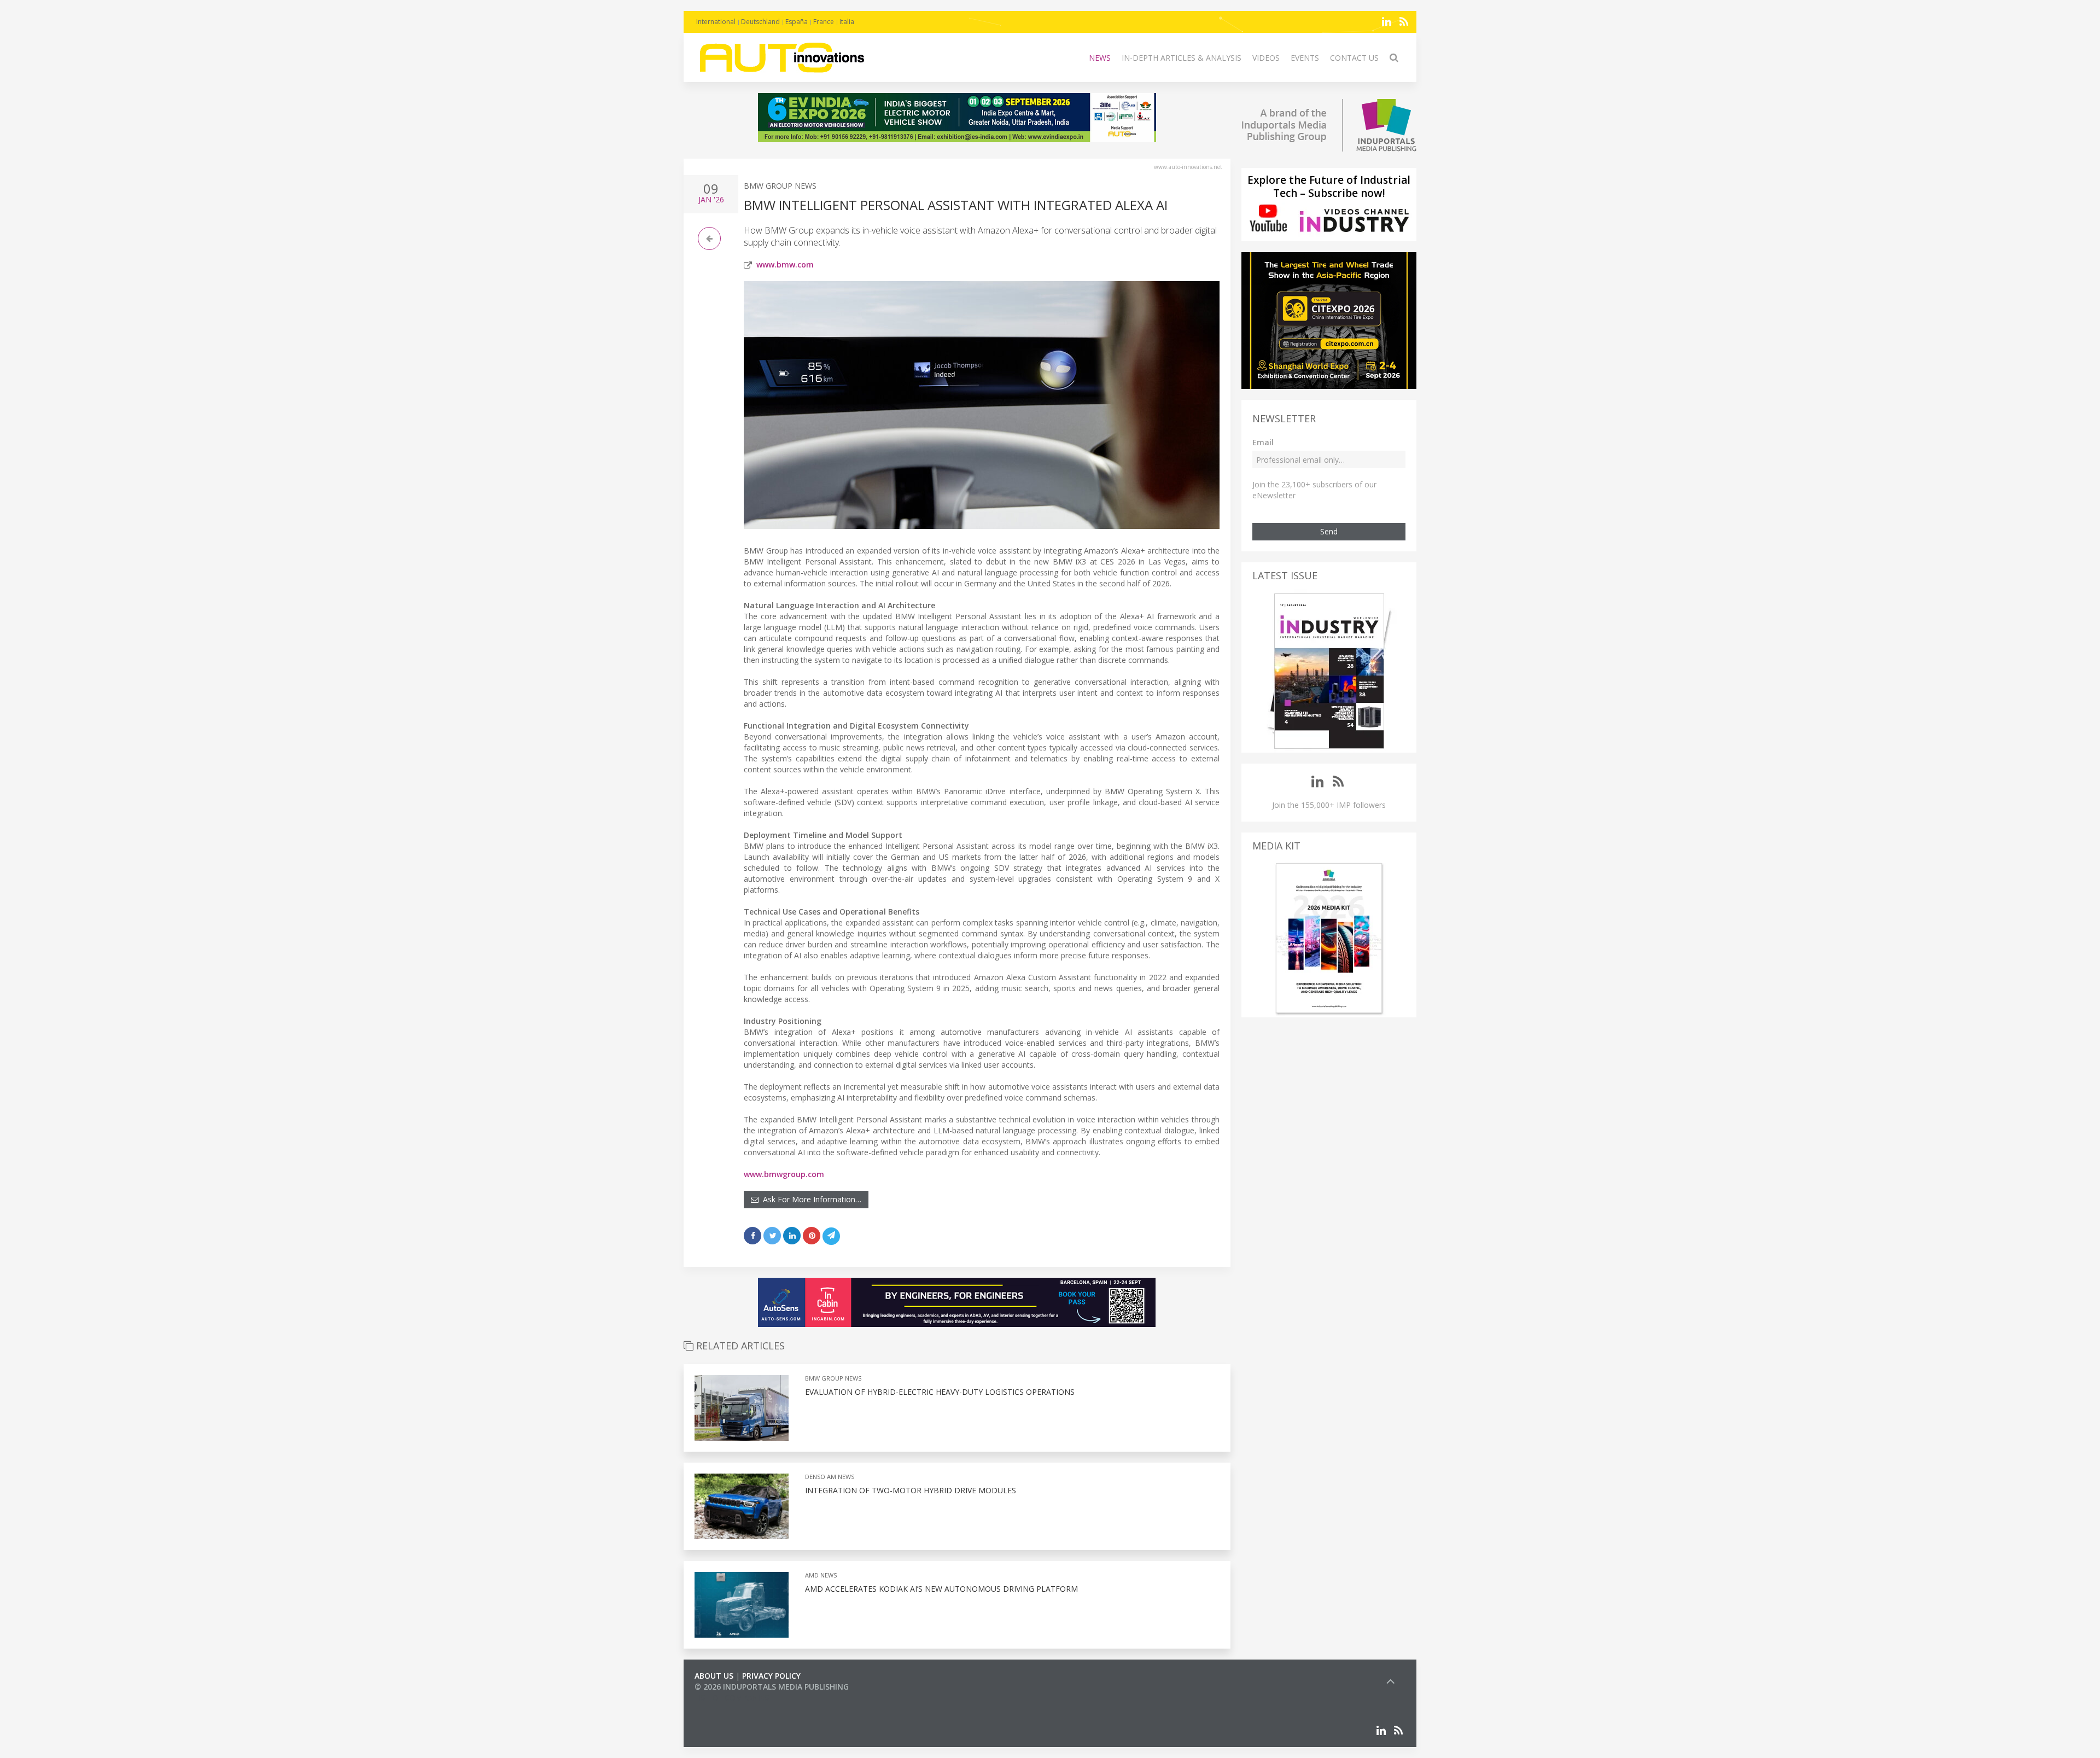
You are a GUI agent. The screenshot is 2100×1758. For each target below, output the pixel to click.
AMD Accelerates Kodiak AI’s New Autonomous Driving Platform (941, 1589)
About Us (714, 1676)
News (1100, 58)
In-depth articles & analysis (1182, 58)
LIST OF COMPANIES (732, 1698)
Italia (847, 22)
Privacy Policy (771, 1676)
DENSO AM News (830, 1477)
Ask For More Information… (810, 1199)
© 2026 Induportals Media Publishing (772, 1687)
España (797, 22)
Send (1329, 531)
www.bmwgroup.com (784, 1174)
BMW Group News (780, 186)
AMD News (821, 1575)
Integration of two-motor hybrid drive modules (911, 1490)
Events (1305, 58)
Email (1263, 442)
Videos (1266, 58)
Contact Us (1354, 58)
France (824, 22)
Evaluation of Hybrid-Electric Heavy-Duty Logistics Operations (940, 1392)
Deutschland (760, 22)
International (716, 22)
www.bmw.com (785, 264)
